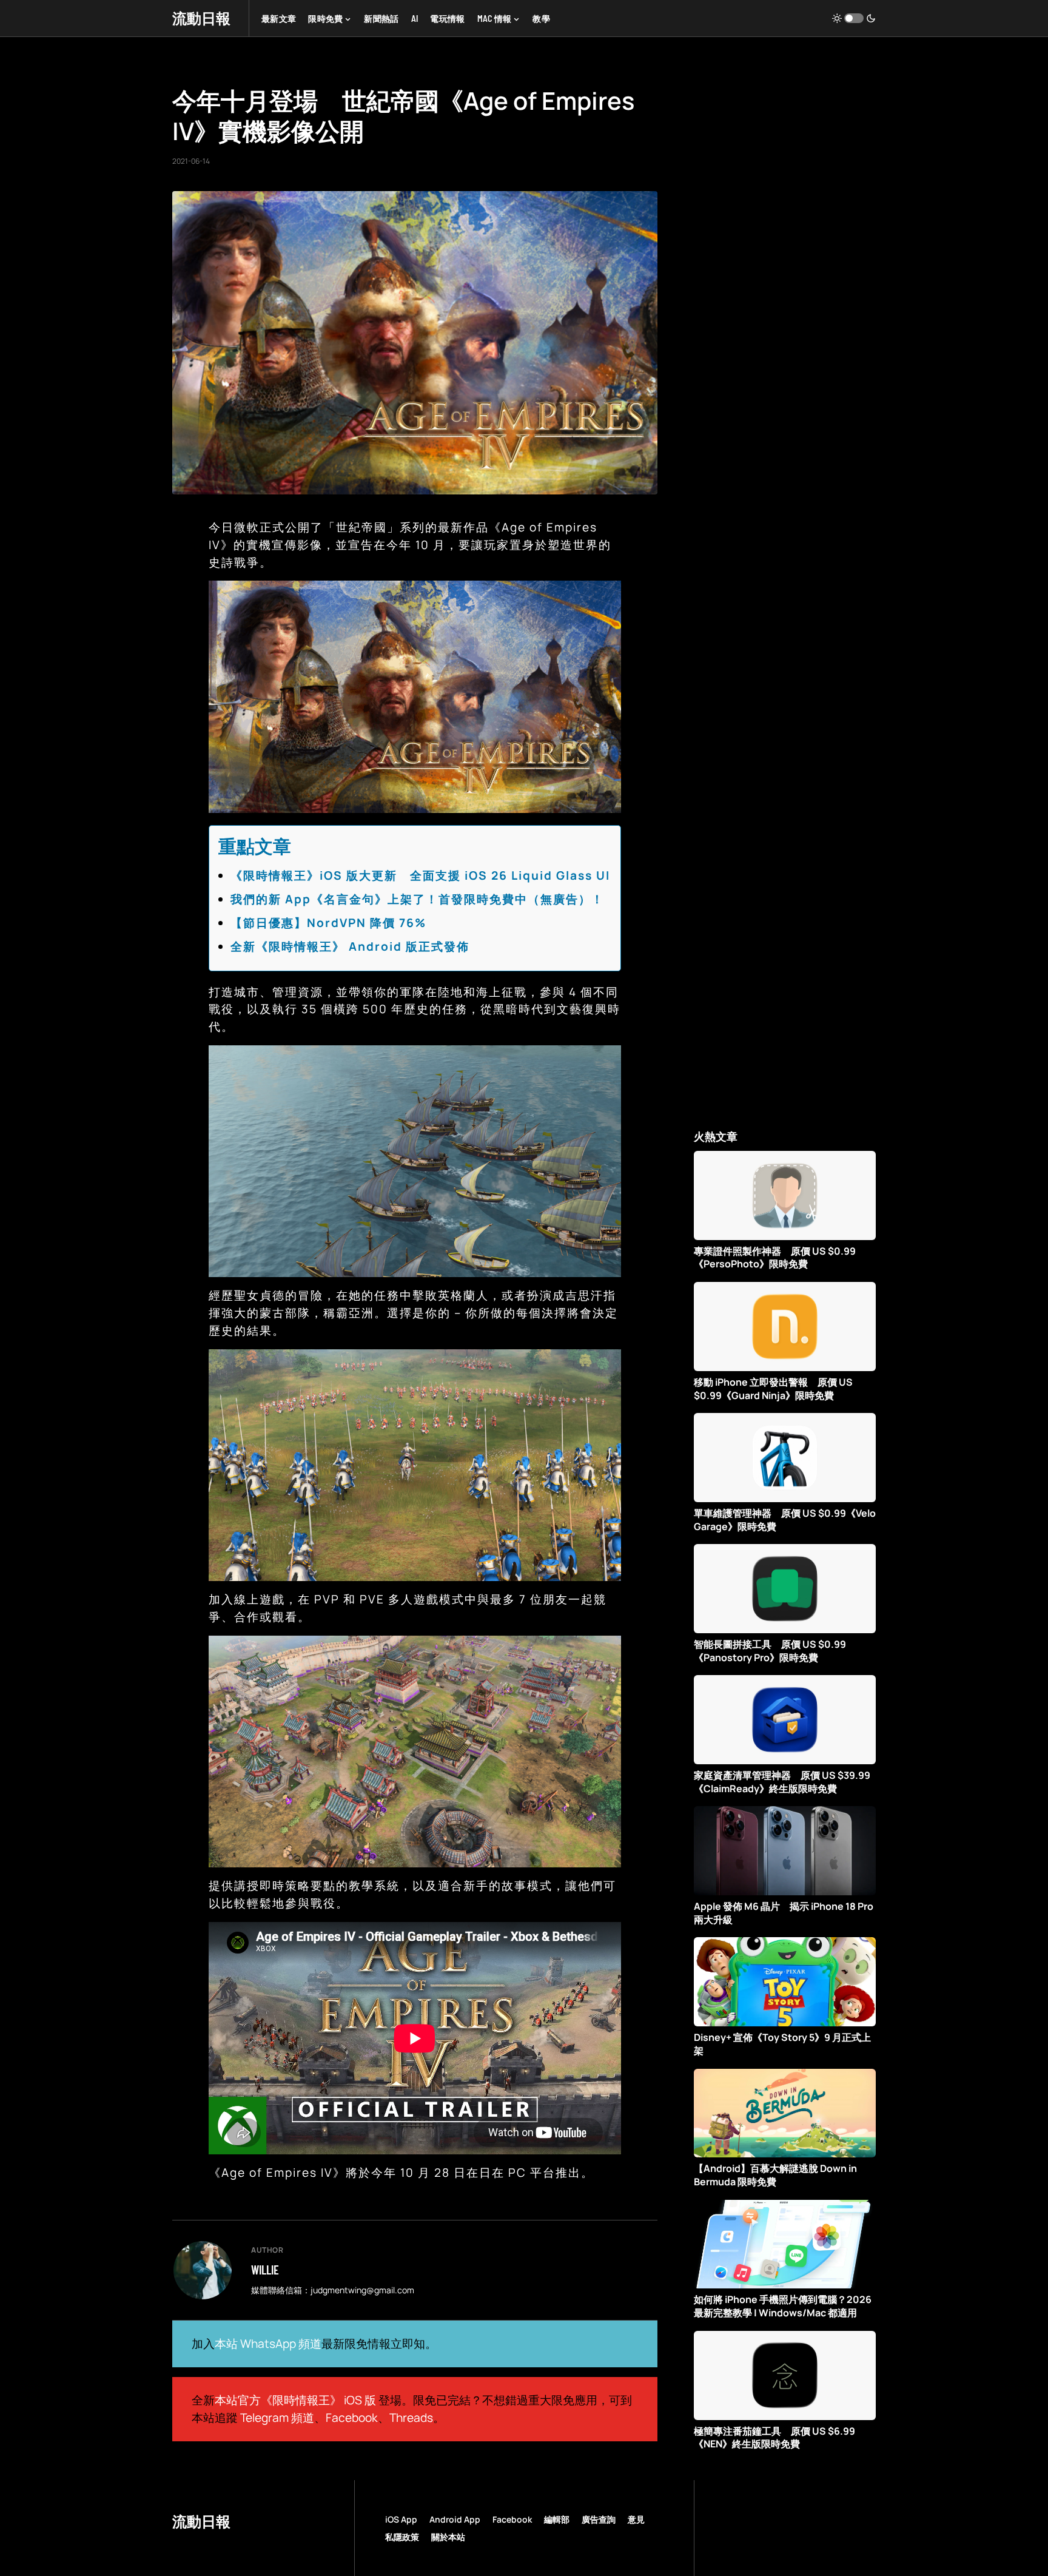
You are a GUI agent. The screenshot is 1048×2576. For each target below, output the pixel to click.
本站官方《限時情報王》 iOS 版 (295, 2400)
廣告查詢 (599, 2519)
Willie (265, 2270)
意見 (636, 2519)
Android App (455, 2519)
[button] (854, 18)
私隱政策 (402, 2537)
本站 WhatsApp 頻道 (268, 2344)
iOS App (401, 2519)
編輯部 (557, 2519)
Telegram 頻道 (277, 2418)
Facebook (352, 2418)
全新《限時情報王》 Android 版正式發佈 (350, 946)
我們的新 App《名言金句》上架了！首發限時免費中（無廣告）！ (417, 899)
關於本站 (448, 2537)
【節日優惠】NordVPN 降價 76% (328, 923)
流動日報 (201, 18)
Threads (411, 2418)
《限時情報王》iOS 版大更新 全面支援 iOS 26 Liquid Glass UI (420, 875)
